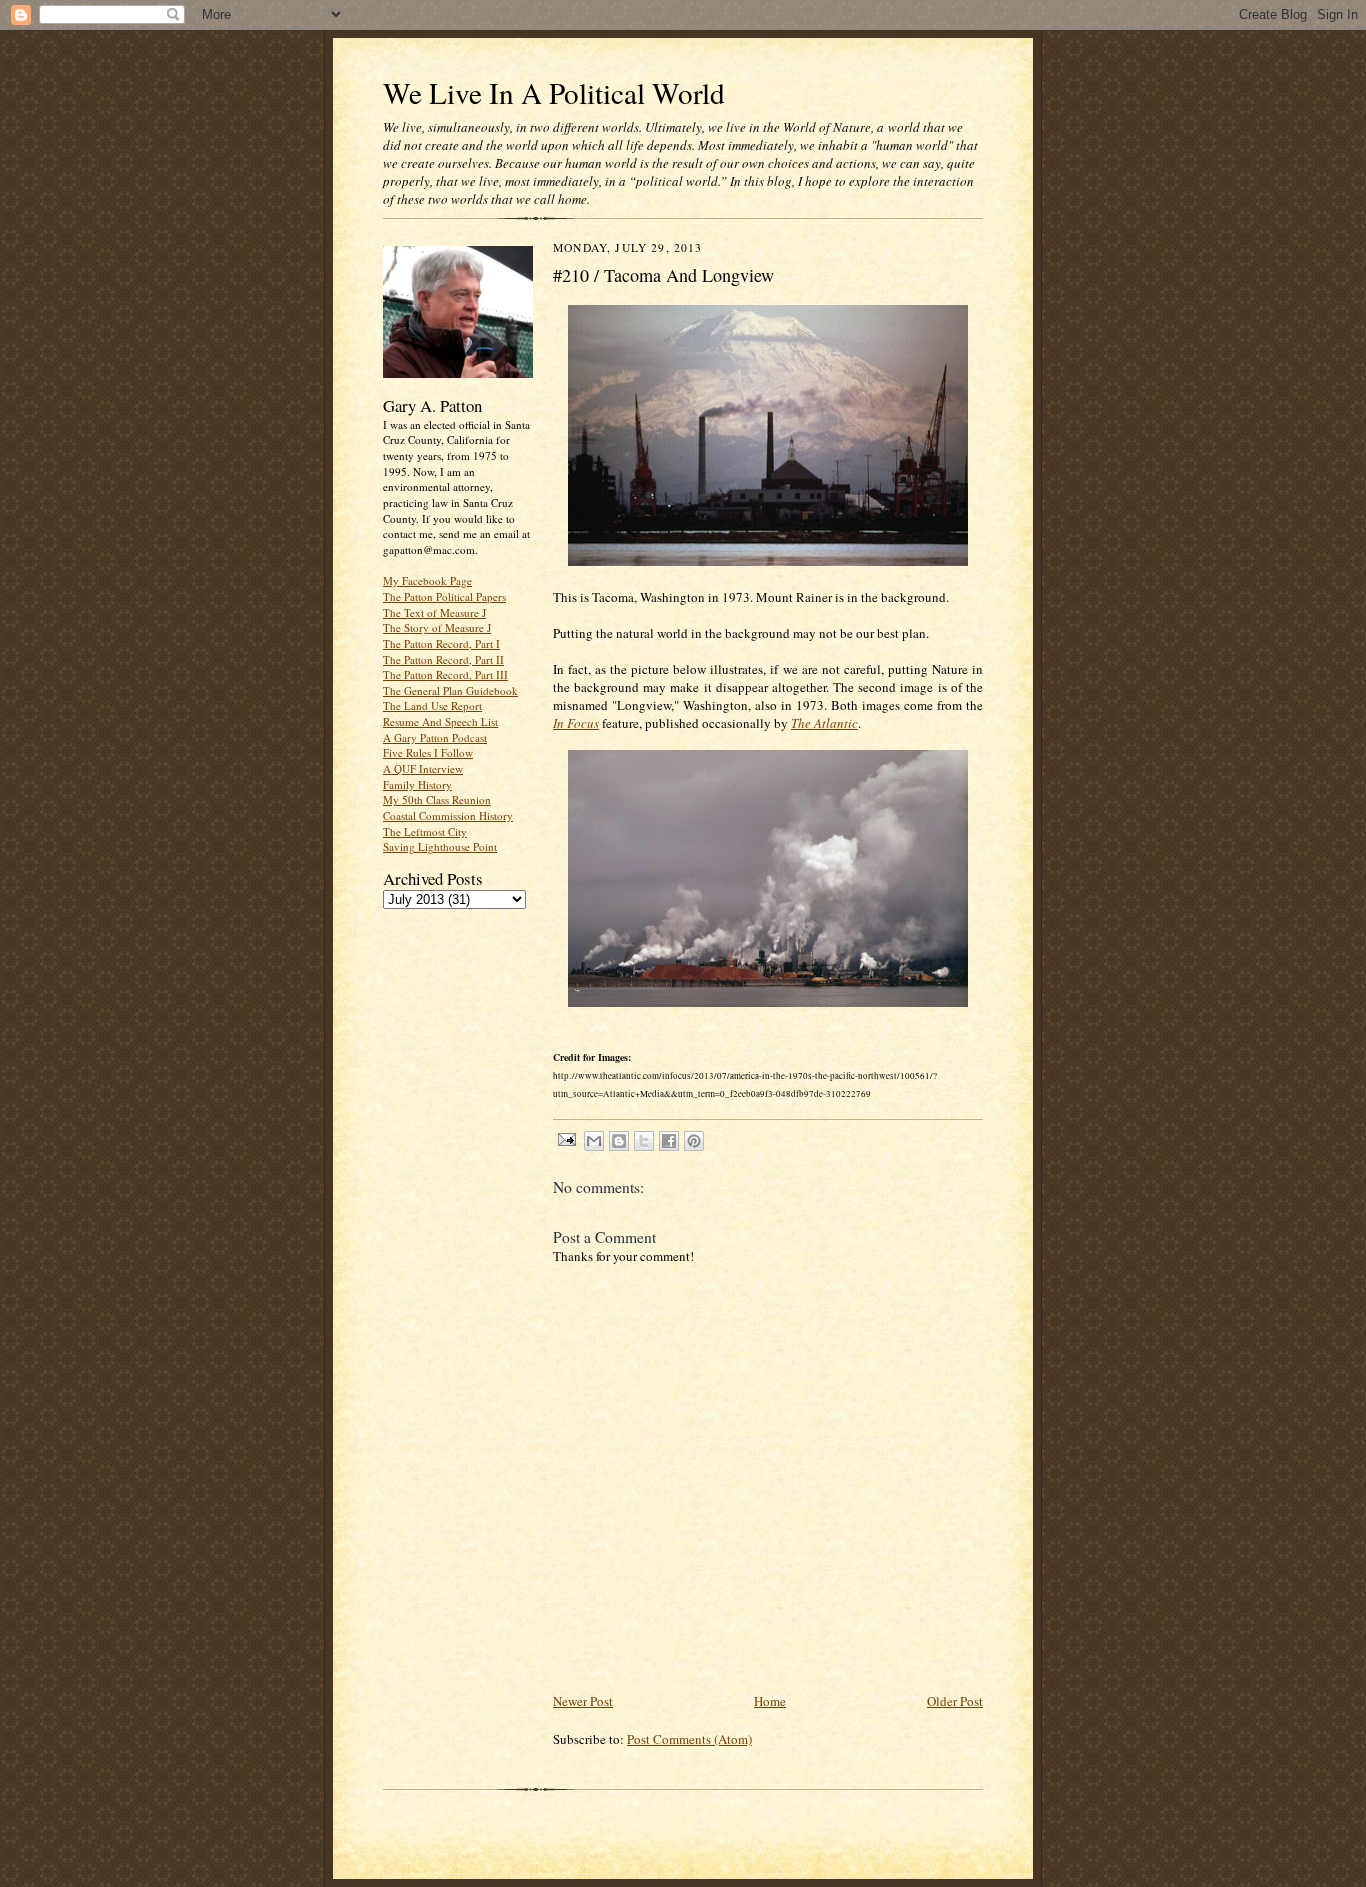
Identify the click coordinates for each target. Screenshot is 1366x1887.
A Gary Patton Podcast (435, 737)
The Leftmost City (425, 831)
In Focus (576, 723)
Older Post (955, 1701)
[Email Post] (566, 1138)
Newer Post (583, 1701)
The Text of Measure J (434, 612)
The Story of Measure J (437, 627)
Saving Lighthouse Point (440, 846)
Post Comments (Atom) (689, 1739)
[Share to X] (644, 1141)
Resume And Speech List (440, 721)
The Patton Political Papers (444, 596)
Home (770, 1701)
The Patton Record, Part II (443, 659)
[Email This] (594, 1141)
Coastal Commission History (448, 815)
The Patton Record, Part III (445, 674)
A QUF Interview (423, 768)
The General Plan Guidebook (450, 690)
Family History (417, 784)
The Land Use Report (432, 705)
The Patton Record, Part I (441, 643)
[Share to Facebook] (669, 1141)
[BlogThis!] (619, 1141)
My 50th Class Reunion (437, 799)
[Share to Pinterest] (694, 1141)
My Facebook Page (427, 580)
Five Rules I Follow (428, 752)
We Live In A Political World (554, 92)
